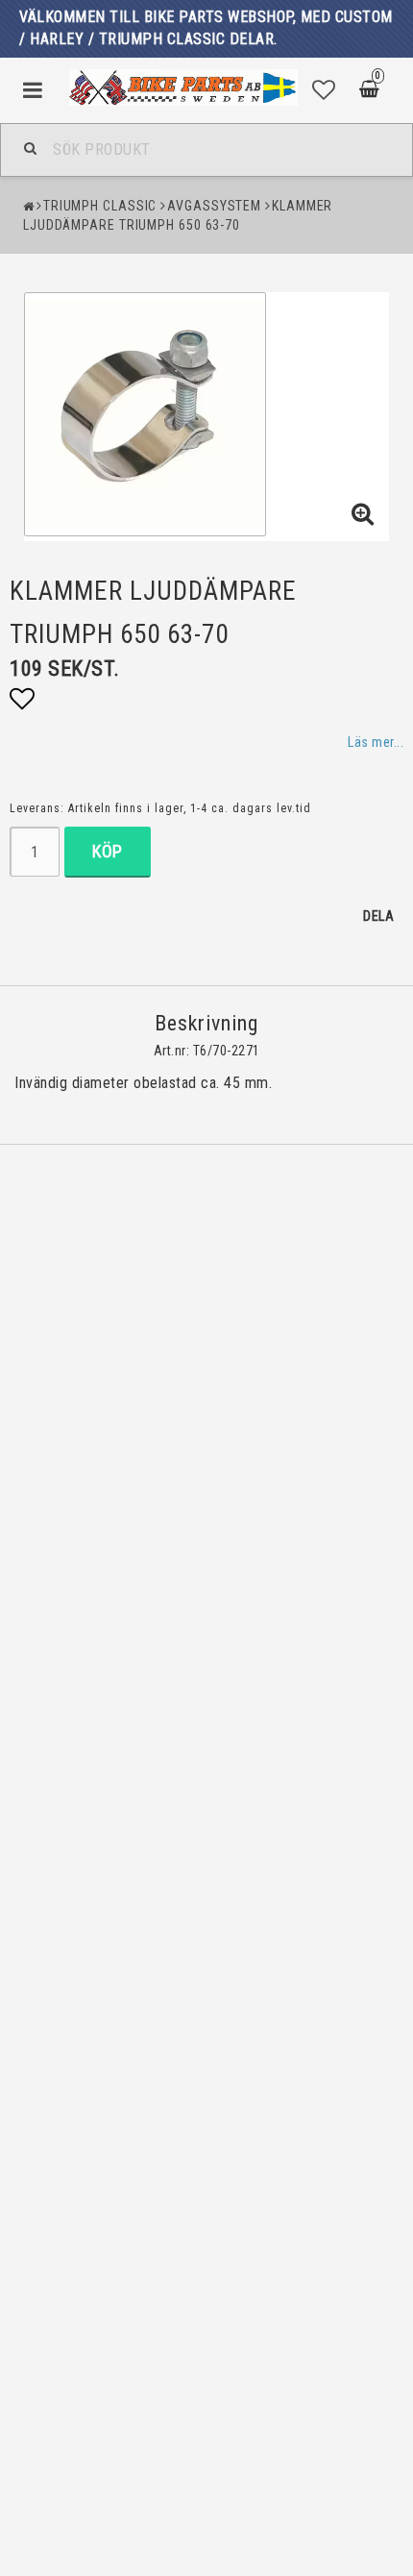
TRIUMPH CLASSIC (100, 206)
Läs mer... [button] (376, 743)
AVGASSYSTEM (214, 206)
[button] (324, 90)
